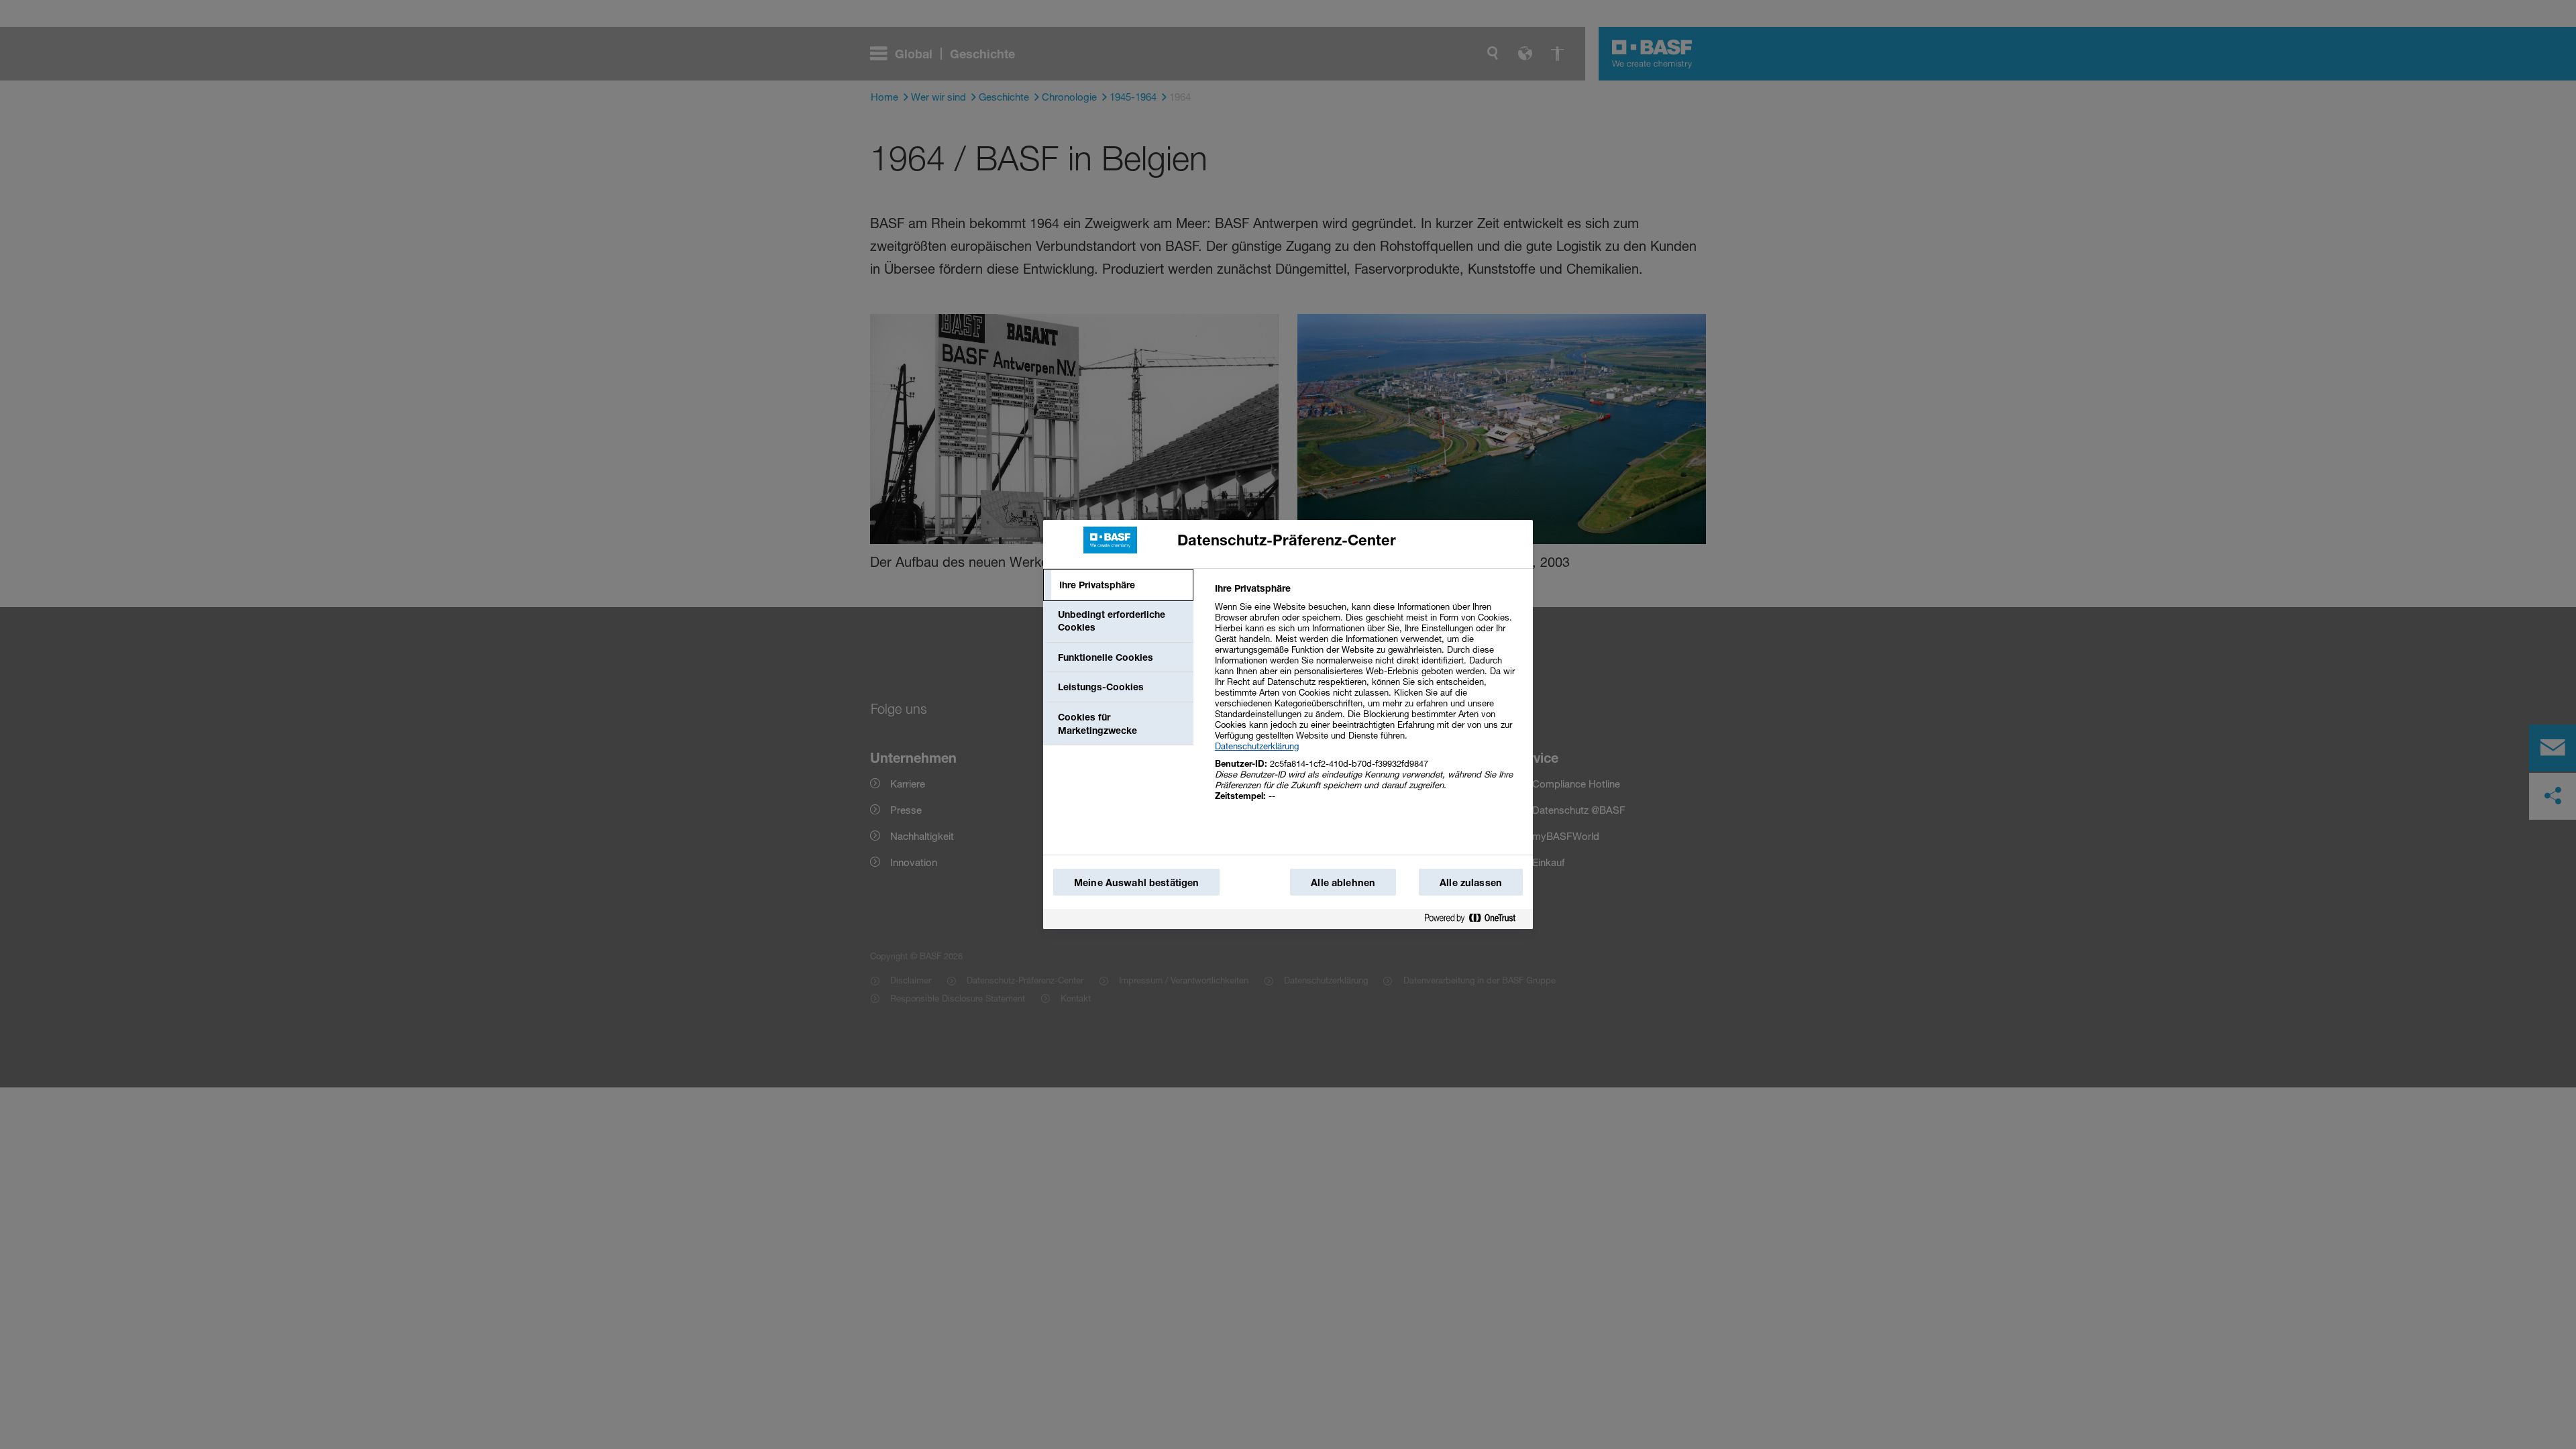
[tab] (1118, 585)
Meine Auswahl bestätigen (1136, 882)
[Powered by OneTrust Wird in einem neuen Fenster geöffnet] (1475, 919)
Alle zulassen (1471, 882)
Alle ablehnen (1343, 882)
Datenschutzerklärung (1257, 746)
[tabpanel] (1368, 699)
